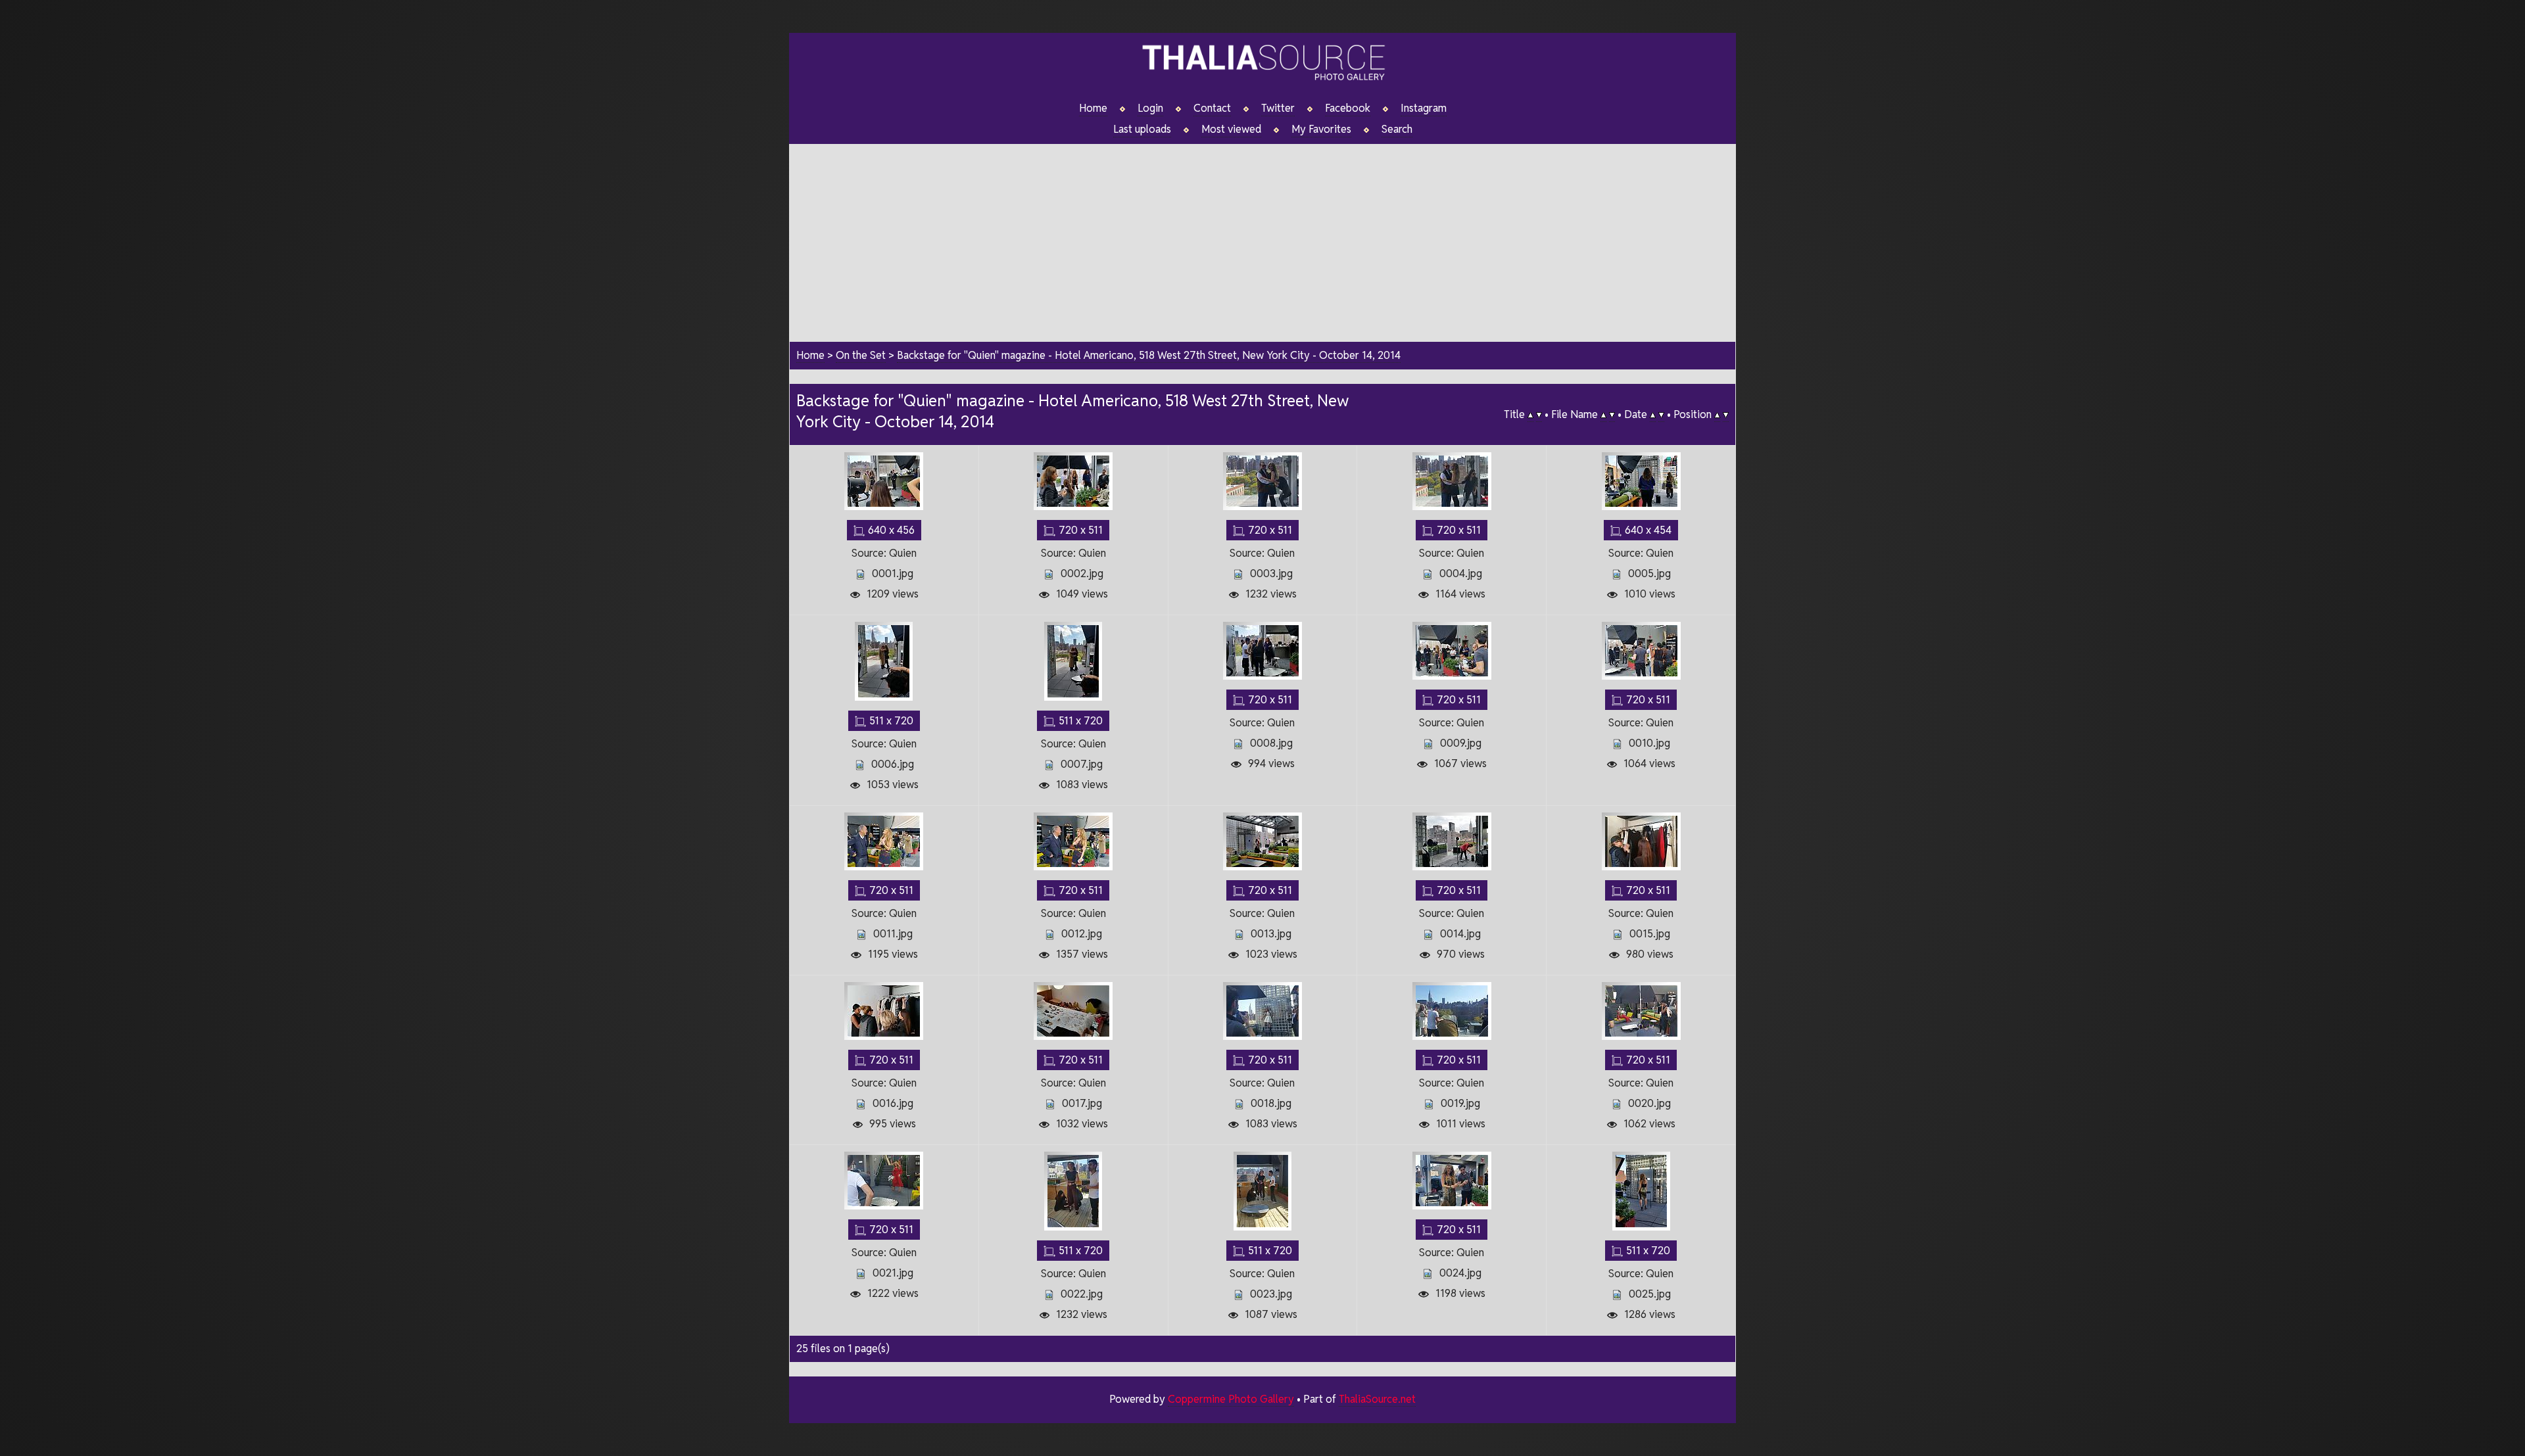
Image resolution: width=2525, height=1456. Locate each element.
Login (1150, 108)
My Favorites (1321, 129)
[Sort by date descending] (1661, 415)
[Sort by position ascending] (1717, 415)
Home (1093, 108)
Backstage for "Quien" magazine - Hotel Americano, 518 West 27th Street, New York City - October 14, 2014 (1149, 355)
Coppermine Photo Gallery (1231, 1399)
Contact (1212, 108)
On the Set (861, 355)
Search (1397, 129)
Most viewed (1231, 129)
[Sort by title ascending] (1530, 415)
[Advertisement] (1262, 236)
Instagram (1424, 108)
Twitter (1278, 108)
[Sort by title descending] (1539, 415)
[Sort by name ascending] (1603, 415)
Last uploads (1142, 129)
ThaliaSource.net (1377, 1399)
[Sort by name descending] (1612, 415)
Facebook (1348, 108)
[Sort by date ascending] (1653, 415)
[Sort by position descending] (1726, 415)
